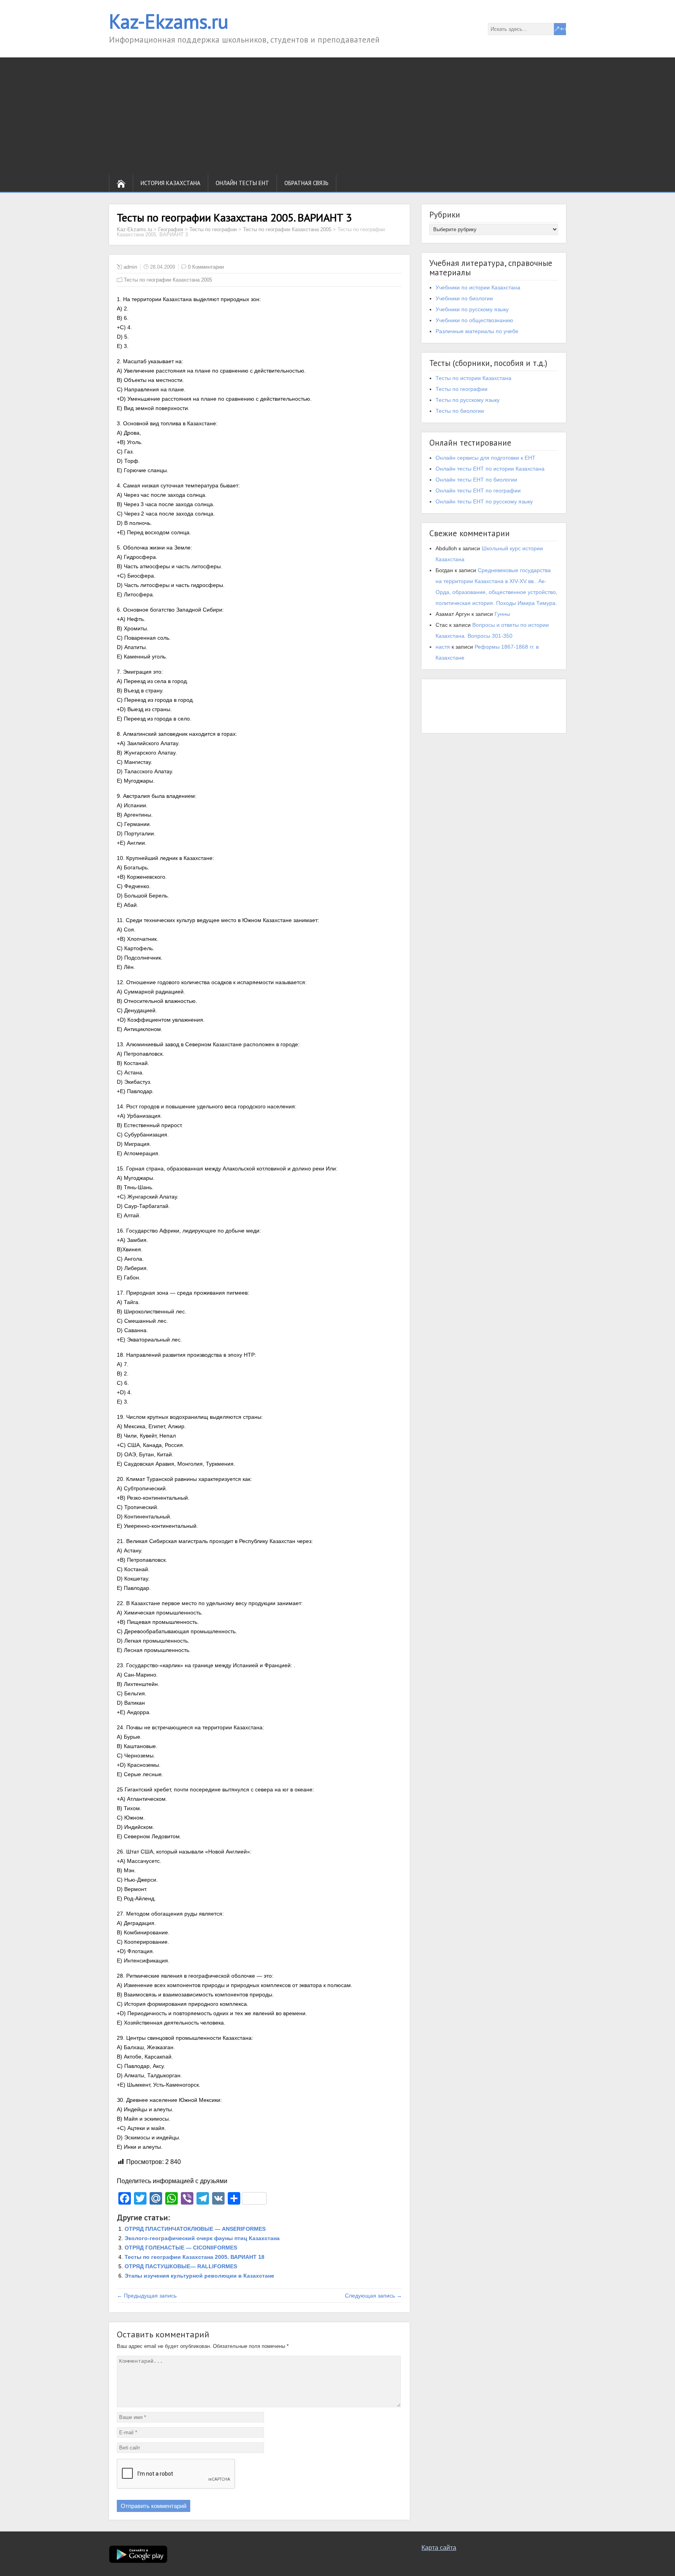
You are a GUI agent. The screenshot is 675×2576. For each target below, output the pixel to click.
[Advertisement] (337, 116)
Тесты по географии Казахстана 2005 (168, 280)
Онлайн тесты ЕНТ (242, 183)
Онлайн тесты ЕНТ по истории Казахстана (490, 469)
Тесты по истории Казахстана (473, 378)
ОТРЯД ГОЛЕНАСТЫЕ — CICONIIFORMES (181, 2248)
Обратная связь (306, 183)
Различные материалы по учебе (477, 331)
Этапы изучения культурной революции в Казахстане (199, 2276)
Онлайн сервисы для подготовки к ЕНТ (486, 458)
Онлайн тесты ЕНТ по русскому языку (484, 501)
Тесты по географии (462, 389)
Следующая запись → (373, 2296)
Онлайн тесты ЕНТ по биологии (476, 480)
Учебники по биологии (464, 298)
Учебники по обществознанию (474, 320)
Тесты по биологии (460, 411)
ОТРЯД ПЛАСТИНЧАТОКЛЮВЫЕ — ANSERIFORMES (195, 2229)
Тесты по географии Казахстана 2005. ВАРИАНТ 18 (195, 2257)
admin (130, 267)
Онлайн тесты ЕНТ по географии (478, 491)
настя (443, 647)
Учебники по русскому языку (472, 309)
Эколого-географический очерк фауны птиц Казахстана (202, 2238)
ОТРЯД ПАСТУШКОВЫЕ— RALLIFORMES (181, 2266)
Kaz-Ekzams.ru (169, 21)
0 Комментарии (206, 267)
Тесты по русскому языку (468, 400)
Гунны (502, 614)
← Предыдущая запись (147, 2296)
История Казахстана (171, 183)
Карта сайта (439, 2548)
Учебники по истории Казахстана (478, 287)
